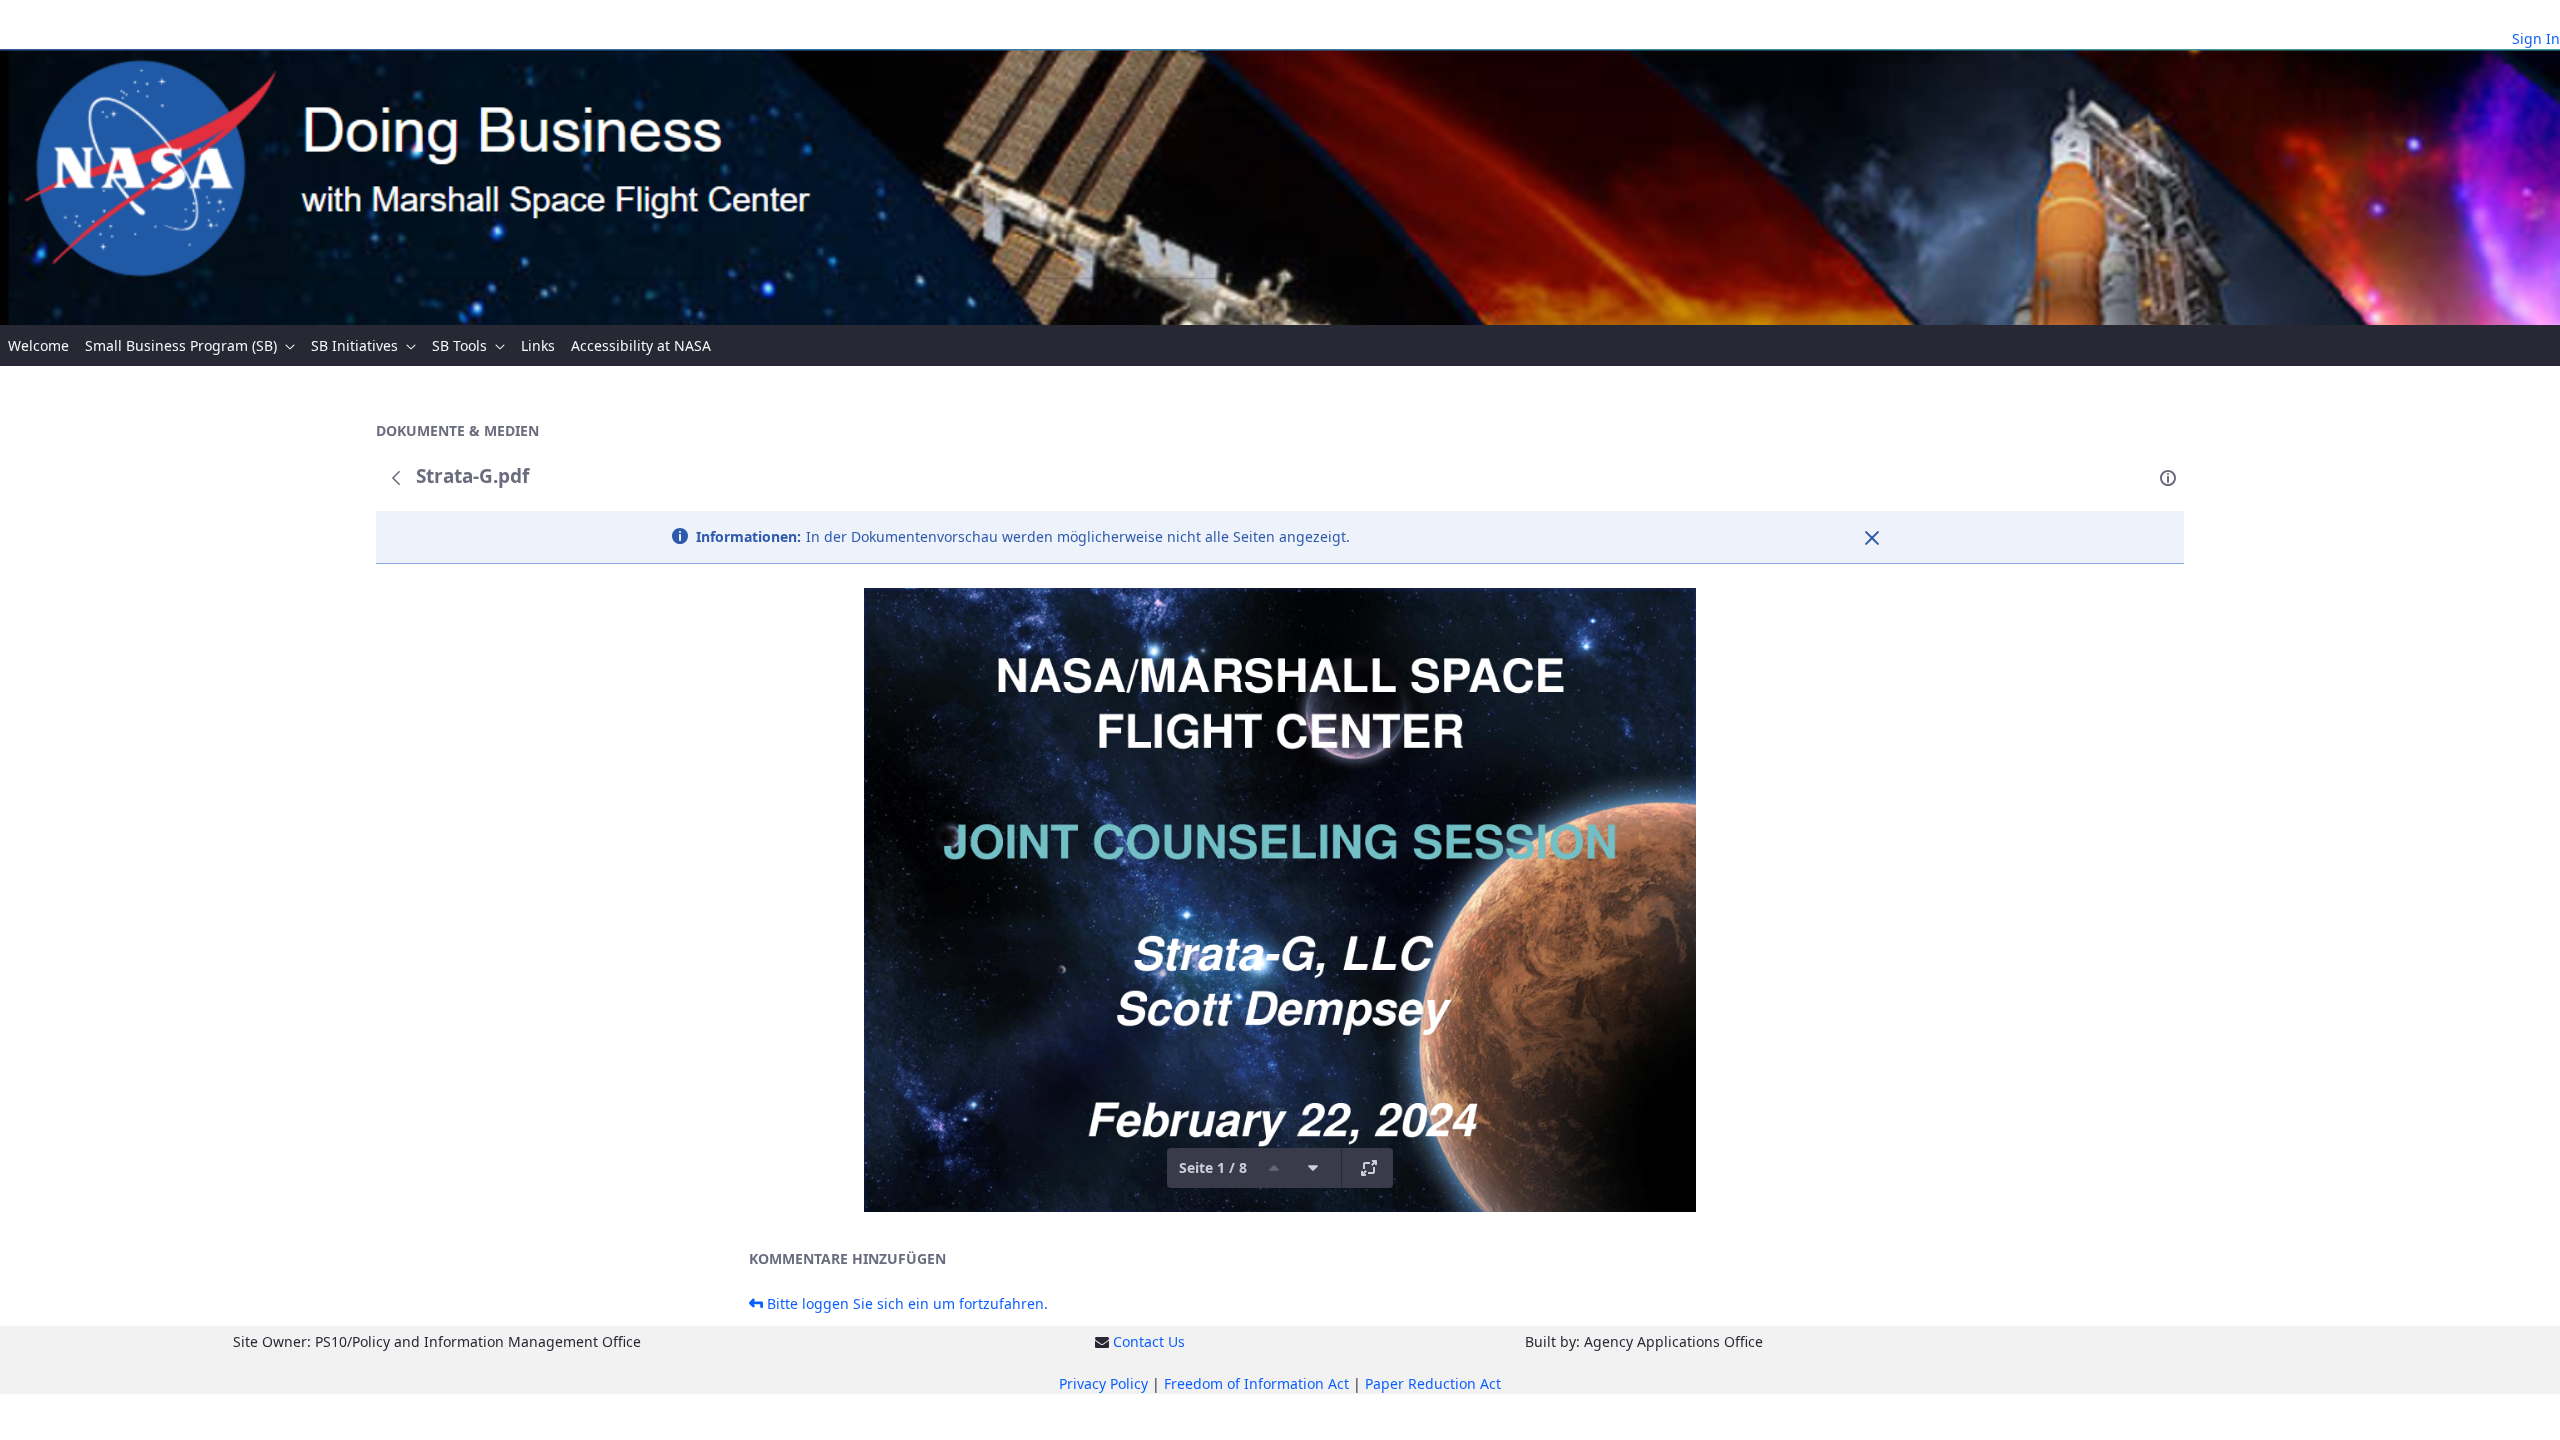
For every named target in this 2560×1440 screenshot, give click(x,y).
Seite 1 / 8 (1213, 1167)
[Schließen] (1872, 538)
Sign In (2536, 38)
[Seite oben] (1274, 1168)
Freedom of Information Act (1256, 1383)
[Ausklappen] (1369, 1168)
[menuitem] (38, 345)
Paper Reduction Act (1433, 1383)
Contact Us (1149, 1341)
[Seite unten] (1313, 1168)
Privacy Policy (1103, 1383)
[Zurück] (396, 478)
